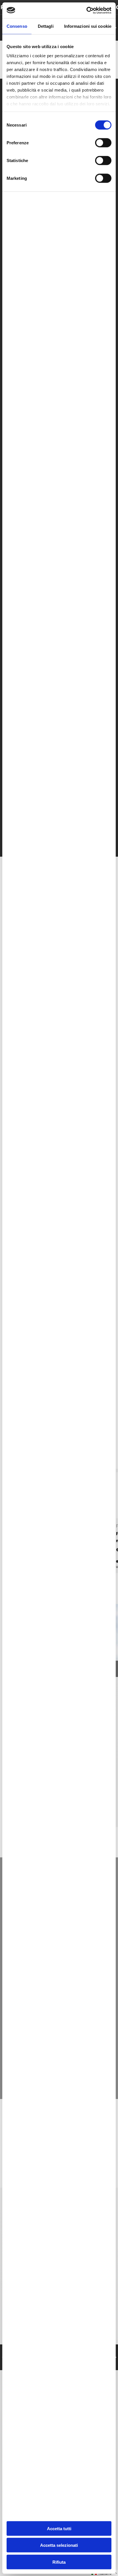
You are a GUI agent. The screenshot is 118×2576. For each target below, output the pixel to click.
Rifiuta (59, 2562)
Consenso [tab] (17, 26)
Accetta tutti (59, 2528)
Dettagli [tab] (46, 26)
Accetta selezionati (59, 2545)
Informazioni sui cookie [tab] (88, 26)
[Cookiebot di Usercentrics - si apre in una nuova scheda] (86, 10)
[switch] (103, 143)
